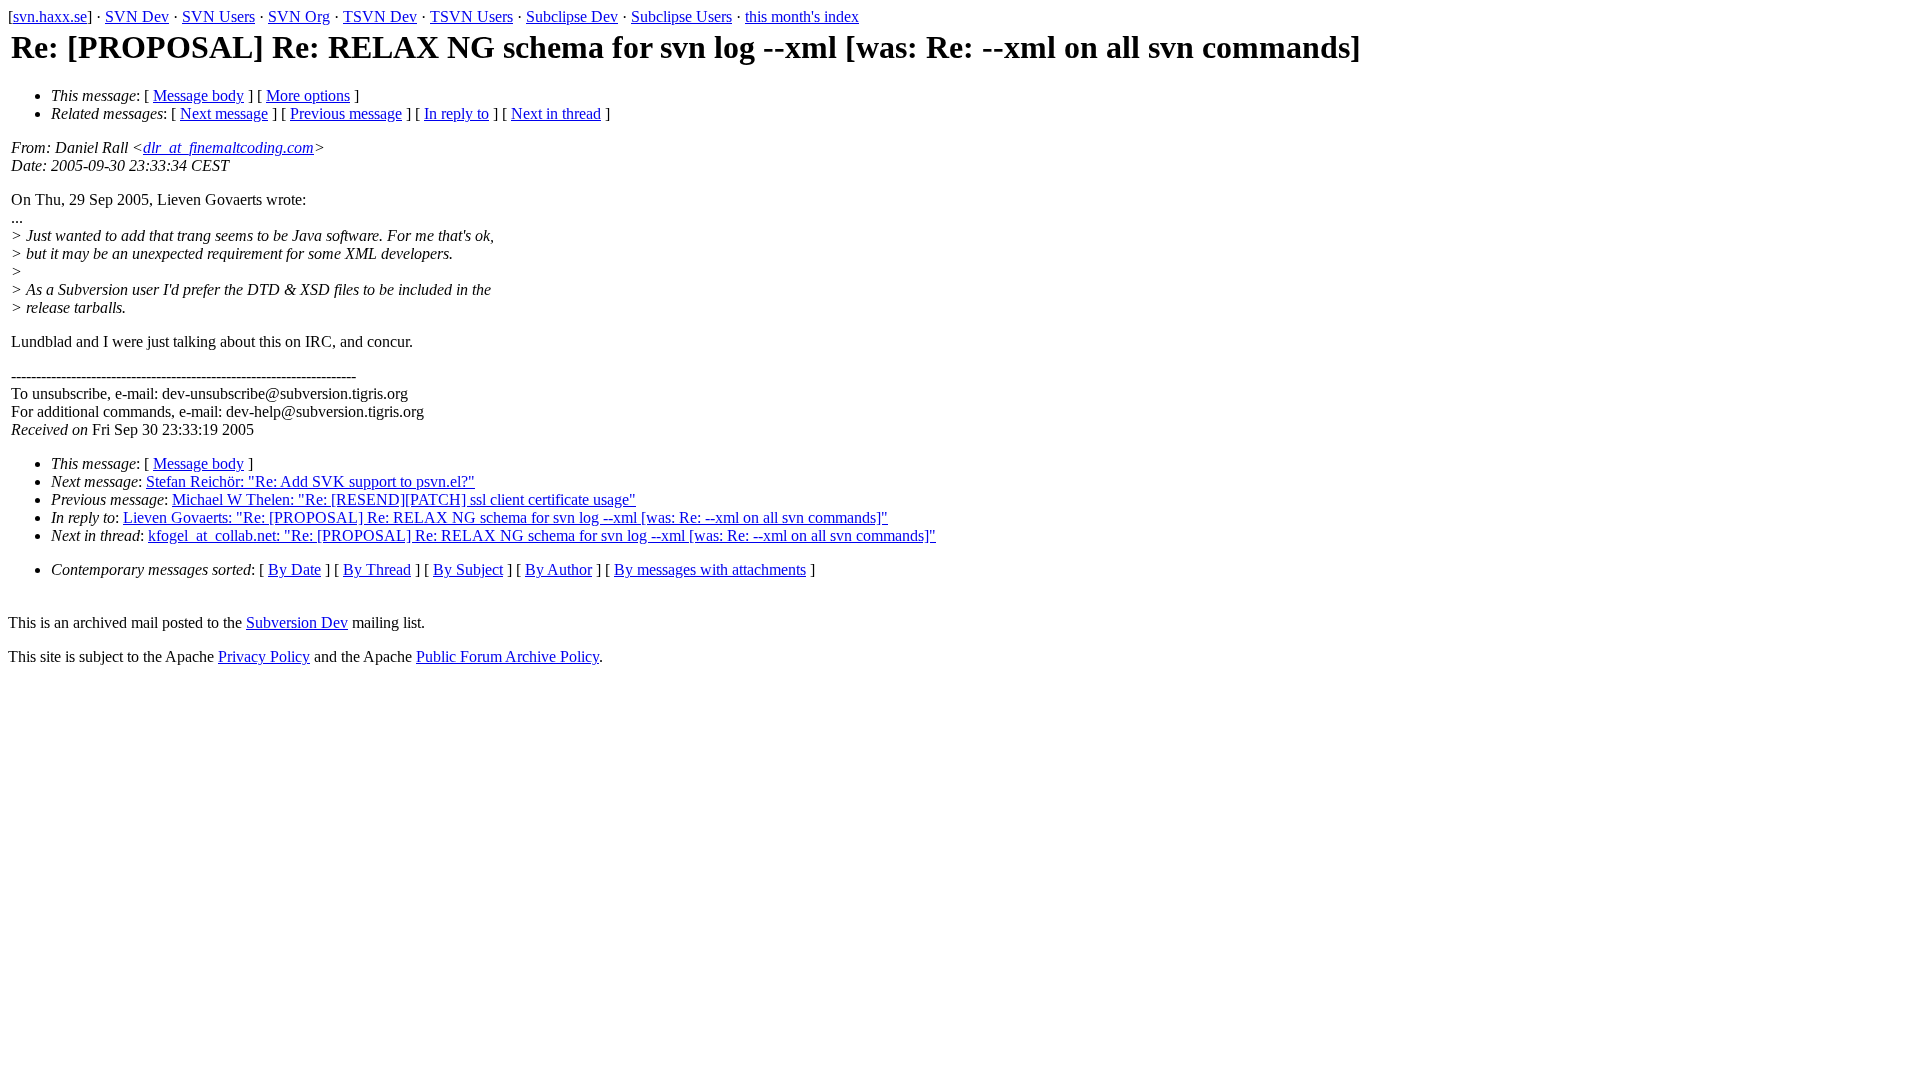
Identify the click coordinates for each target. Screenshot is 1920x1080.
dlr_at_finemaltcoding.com (228, 147)
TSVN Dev (380, 16)
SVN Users (218, 16)
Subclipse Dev (572, 16)
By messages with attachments (710, 569)
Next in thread (556, 113)
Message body (198, 95)
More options (308, 95)
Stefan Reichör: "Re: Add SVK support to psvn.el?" (310, 481)
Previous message (346, 113)
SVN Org (299, 16)
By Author (558, 569)
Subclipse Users (681, 16)
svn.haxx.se (50, 16)
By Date (294, 569)
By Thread (377, 569)
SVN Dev (137, 16)
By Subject (468, 569)
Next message (224, 113)
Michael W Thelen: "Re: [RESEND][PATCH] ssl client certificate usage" (404, 499)
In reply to (456, 113)
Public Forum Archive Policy (507, 656)
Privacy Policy (264, 656)
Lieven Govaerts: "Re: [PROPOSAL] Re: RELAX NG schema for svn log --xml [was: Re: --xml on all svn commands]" (505, 517)
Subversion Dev (297, 622)
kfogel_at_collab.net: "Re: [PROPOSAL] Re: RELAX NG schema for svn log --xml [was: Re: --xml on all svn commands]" (542, 535)
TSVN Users (471, 16)
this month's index (802, 16)
